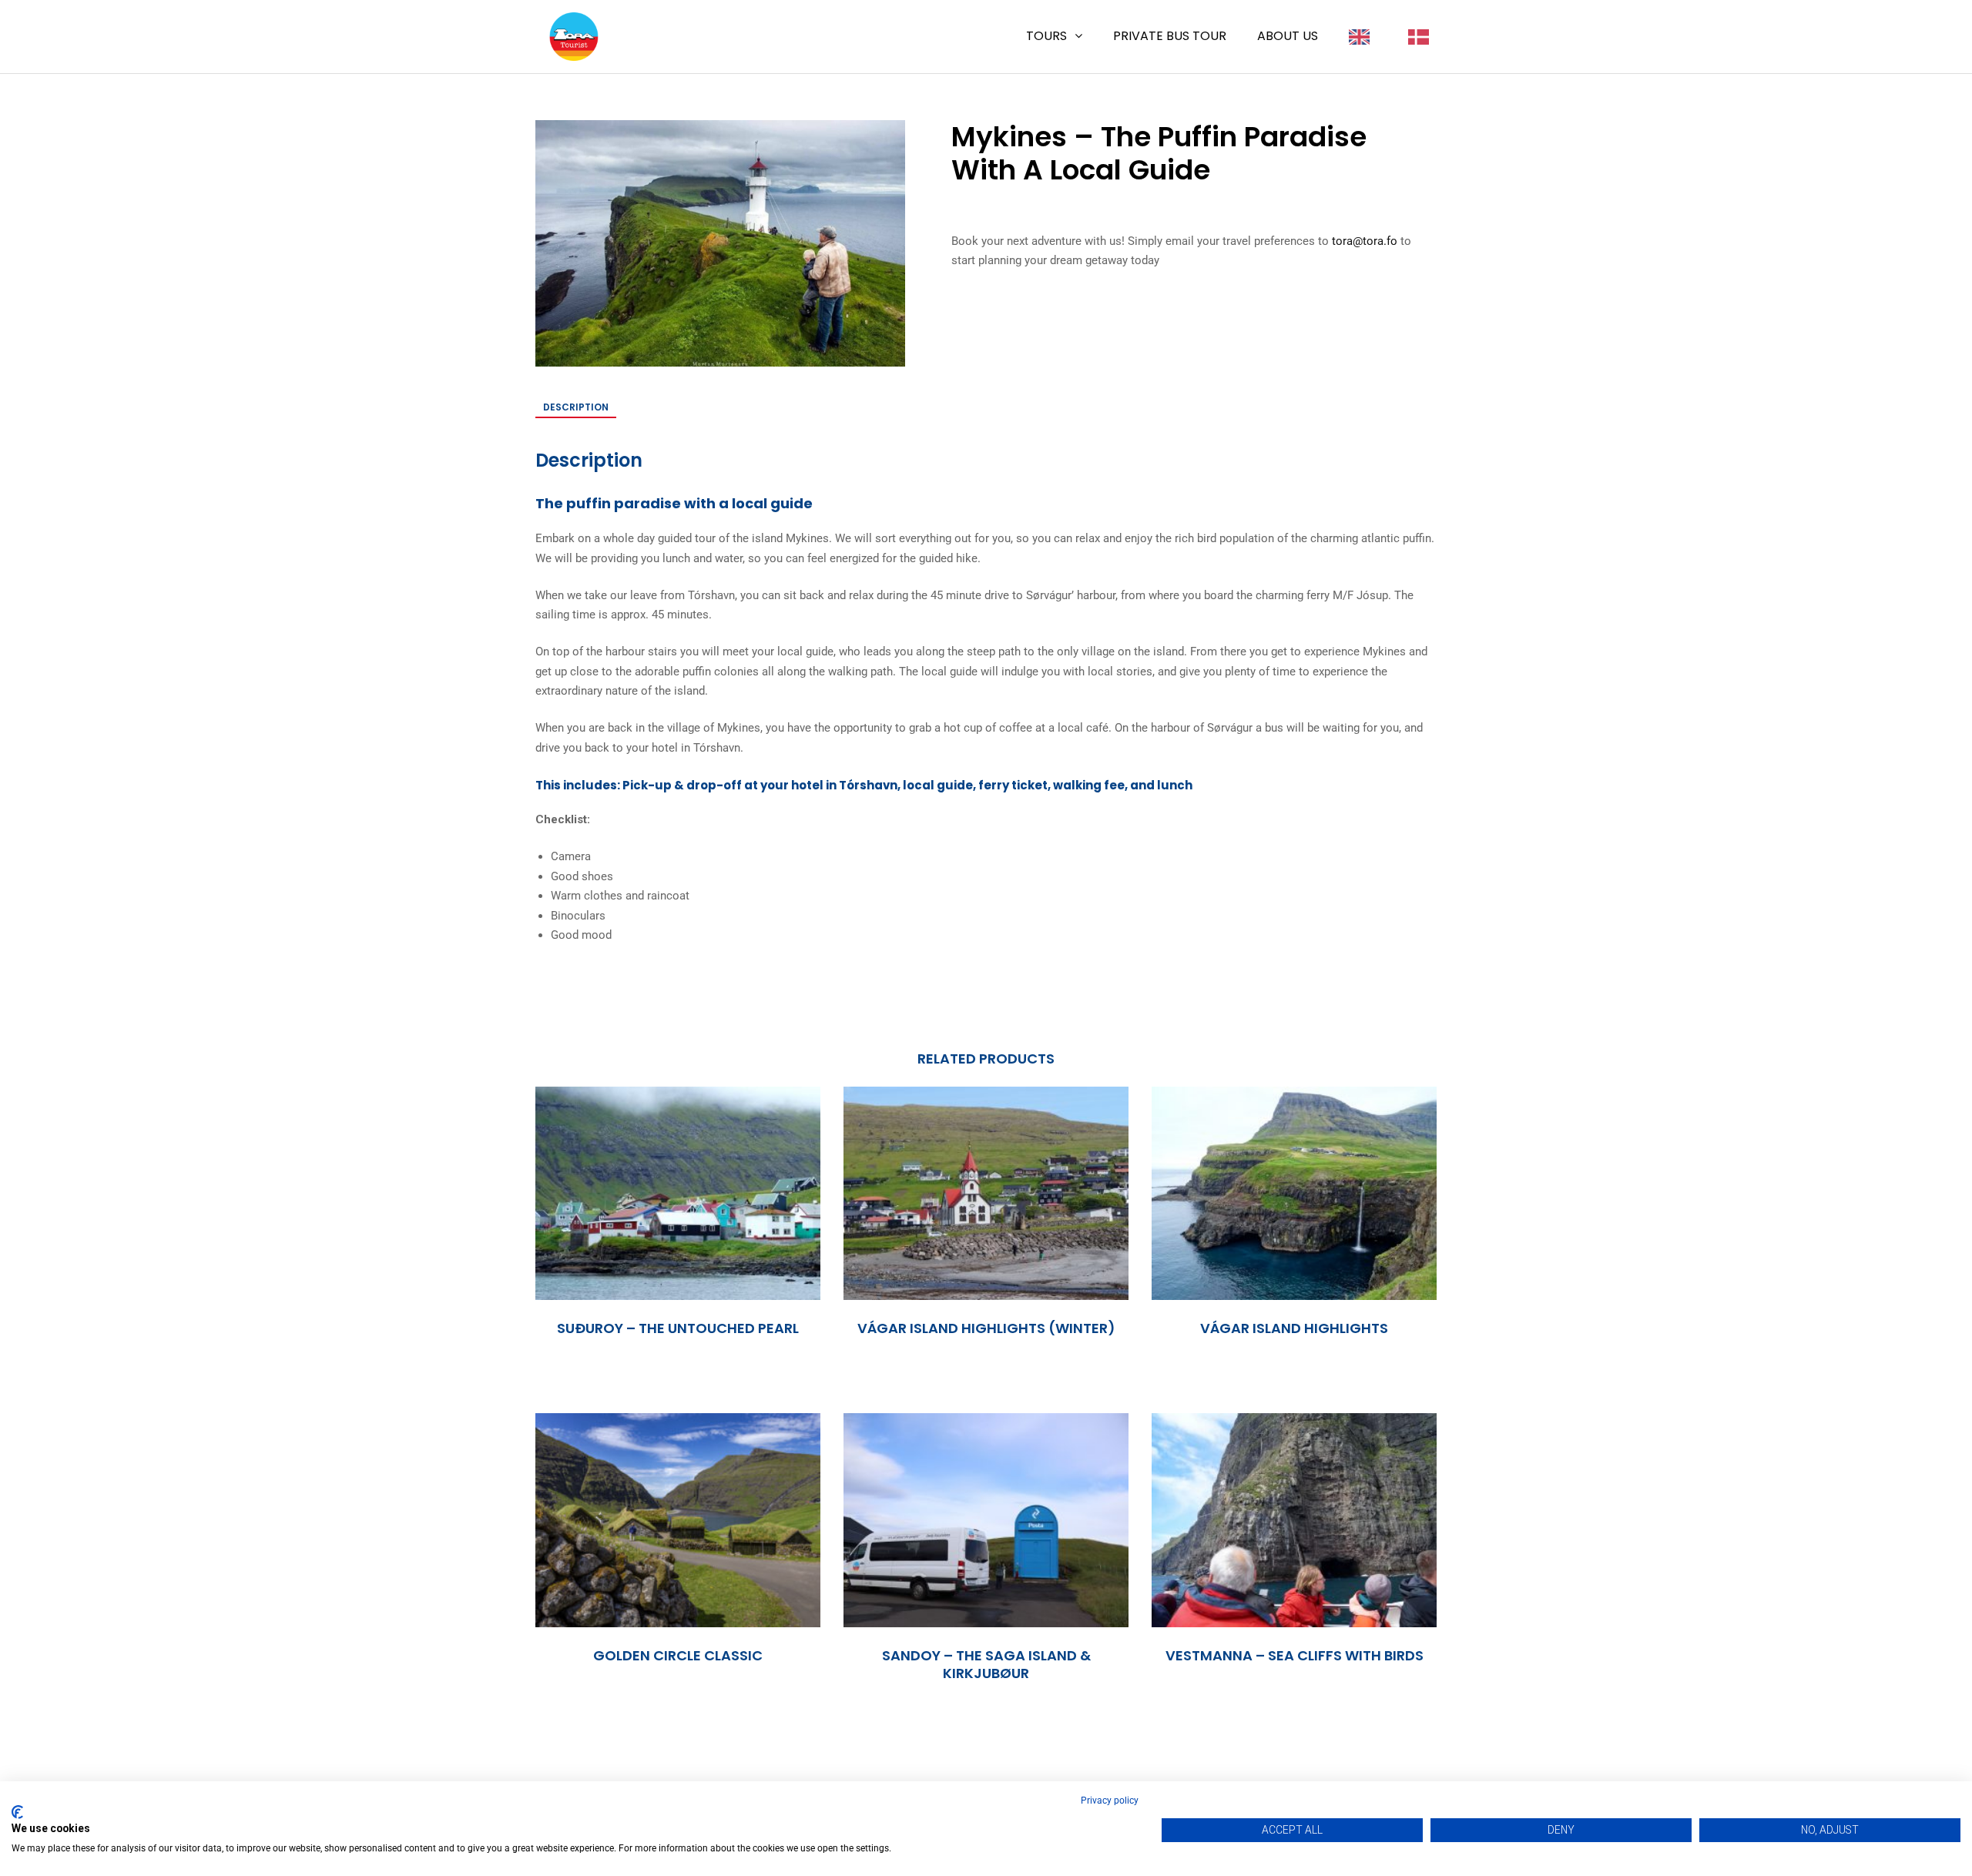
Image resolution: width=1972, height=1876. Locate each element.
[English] (1363, 36)
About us (1288, 36)
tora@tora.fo (1365, 241)
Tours (1046, 36)
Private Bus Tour (1170, 36)
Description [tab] (576, 407)
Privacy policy (1110, 1801)
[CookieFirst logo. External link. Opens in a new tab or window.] (17, 1812)
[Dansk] (1422, 36)
